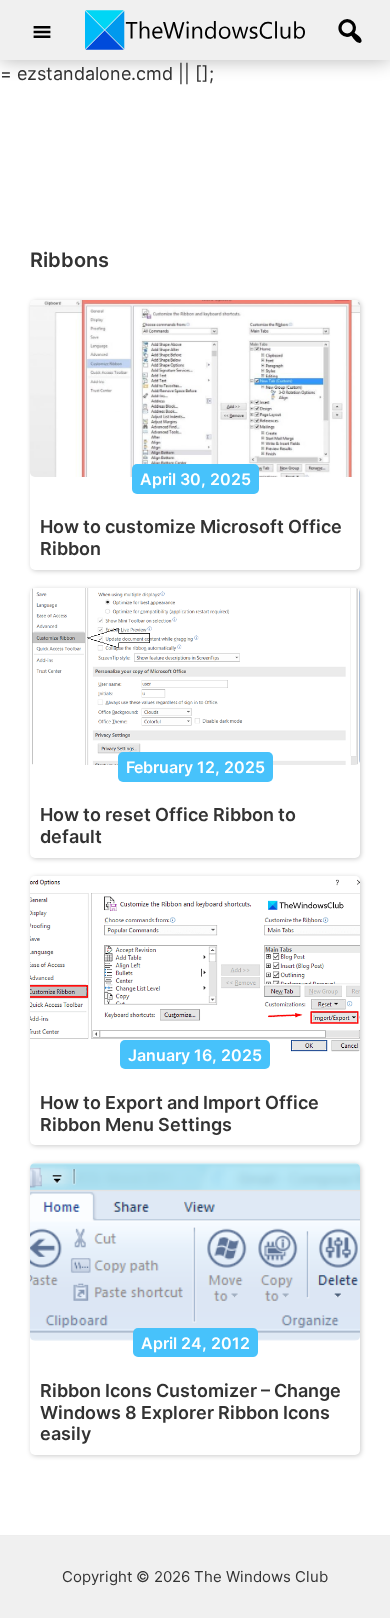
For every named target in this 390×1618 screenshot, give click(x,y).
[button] (350, 32)
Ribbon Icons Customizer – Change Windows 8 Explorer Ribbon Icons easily (190, 1412)
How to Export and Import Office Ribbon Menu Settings (179, 1113)
